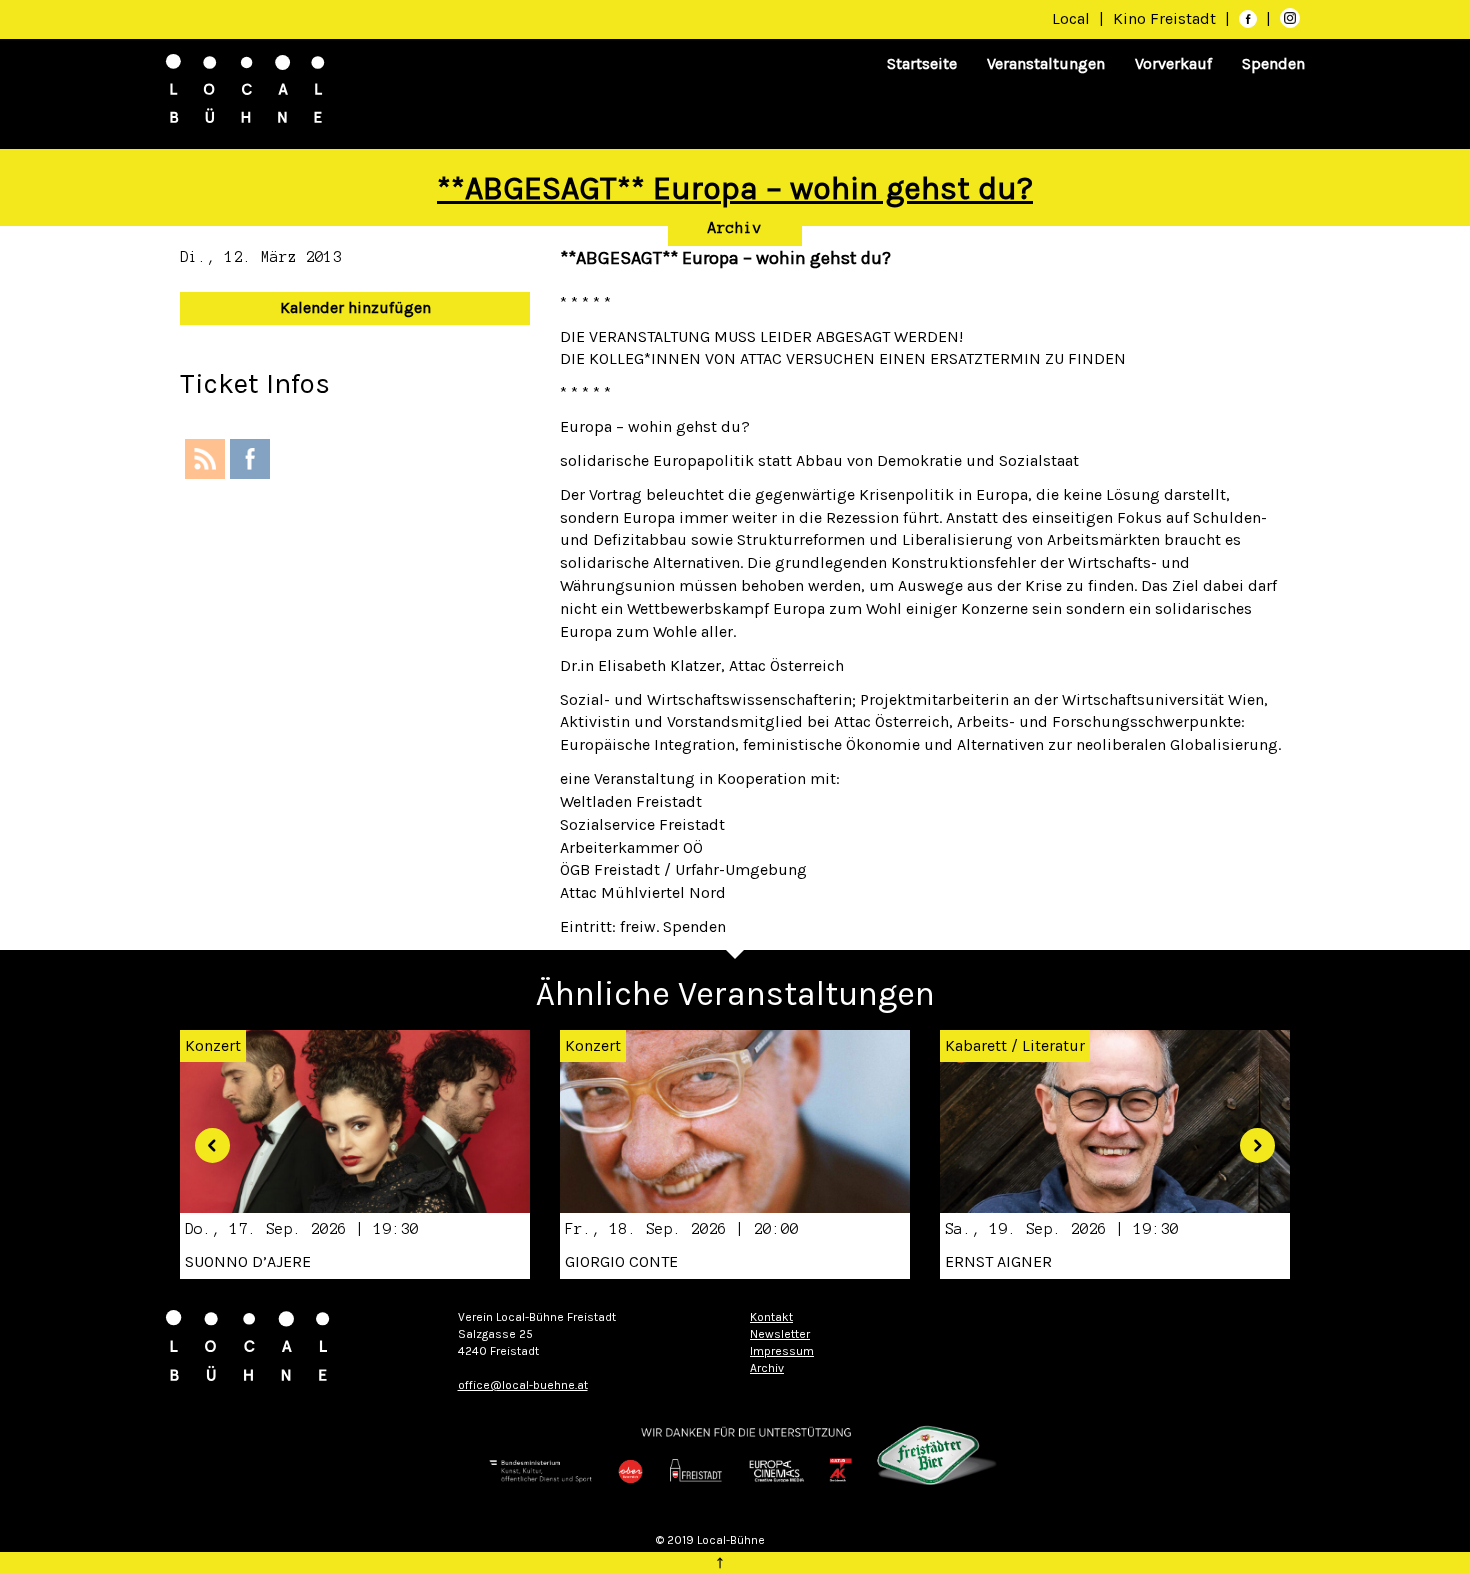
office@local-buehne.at (523, 1385)
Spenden (1273, 63)
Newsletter (780, 1334)
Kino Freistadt (1166, 18)
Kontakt (771, 1317)
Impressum (782, 1351)
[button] (205, 1138)
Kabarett (976, 1045)
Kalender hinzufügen (355, 307)
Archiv (735, 228)
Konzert (593, 1045)
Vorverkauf (1173, 63)
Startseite (922, 63)
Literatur (1053, 1045)
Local (1071, 18)
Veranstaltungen (1046, 63)
